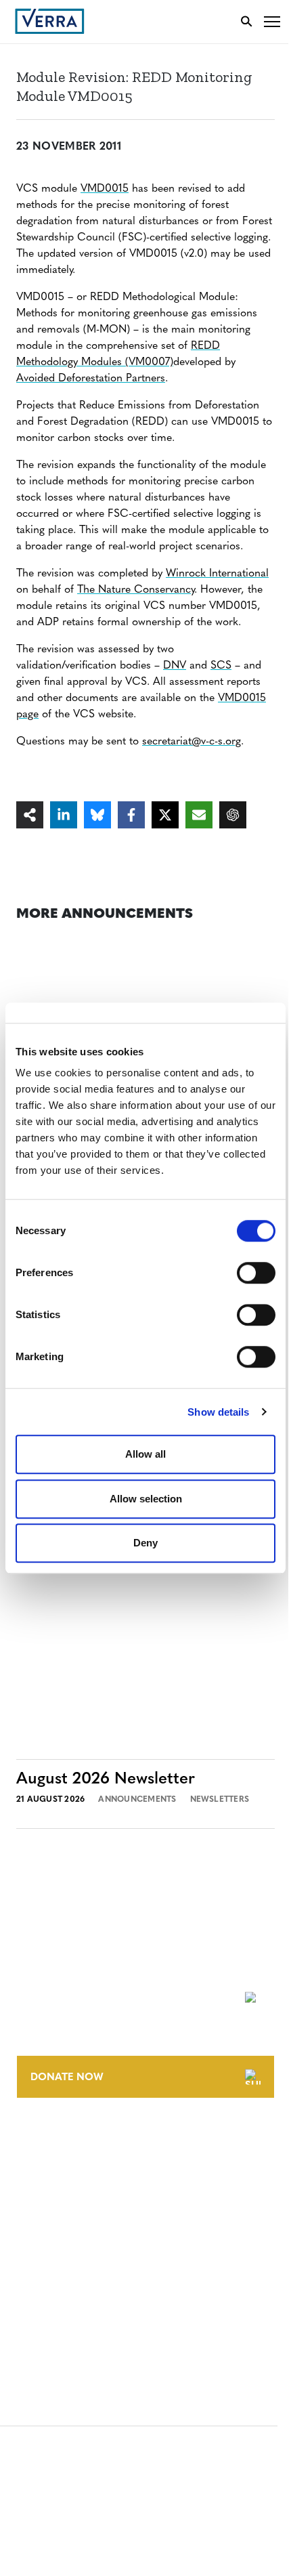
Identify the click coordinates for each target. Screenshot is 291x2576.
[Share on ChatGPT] (233, 815)
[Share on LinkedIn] (64, 815)
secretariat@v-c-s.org (192, 742)
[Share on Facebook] (131, 815)
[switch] (256, 1273)
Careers (36, 2166)
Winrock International (217, 574)
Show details (218, 1412)
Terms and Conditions (73, 2243)
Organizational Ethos (73, 2216)
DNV (175, 666)
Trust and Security (65, 2318)
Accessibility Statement (76, 2268)
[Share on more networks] (30, 815)
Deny (145, 1543)
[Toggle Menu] (272, 21)
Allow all (145, 1454)
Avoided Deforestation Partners (91, 379)
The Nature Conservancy (136, 590)
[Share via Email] (199, 815)
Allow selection (146, 1499)
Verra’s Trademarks (66, 2191)
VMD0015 (105, 189)
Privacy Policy (53, 2293)
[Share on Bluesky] (97, 815)
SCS (221, 666)
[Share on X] (165, 815)
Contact (38, 2141)
